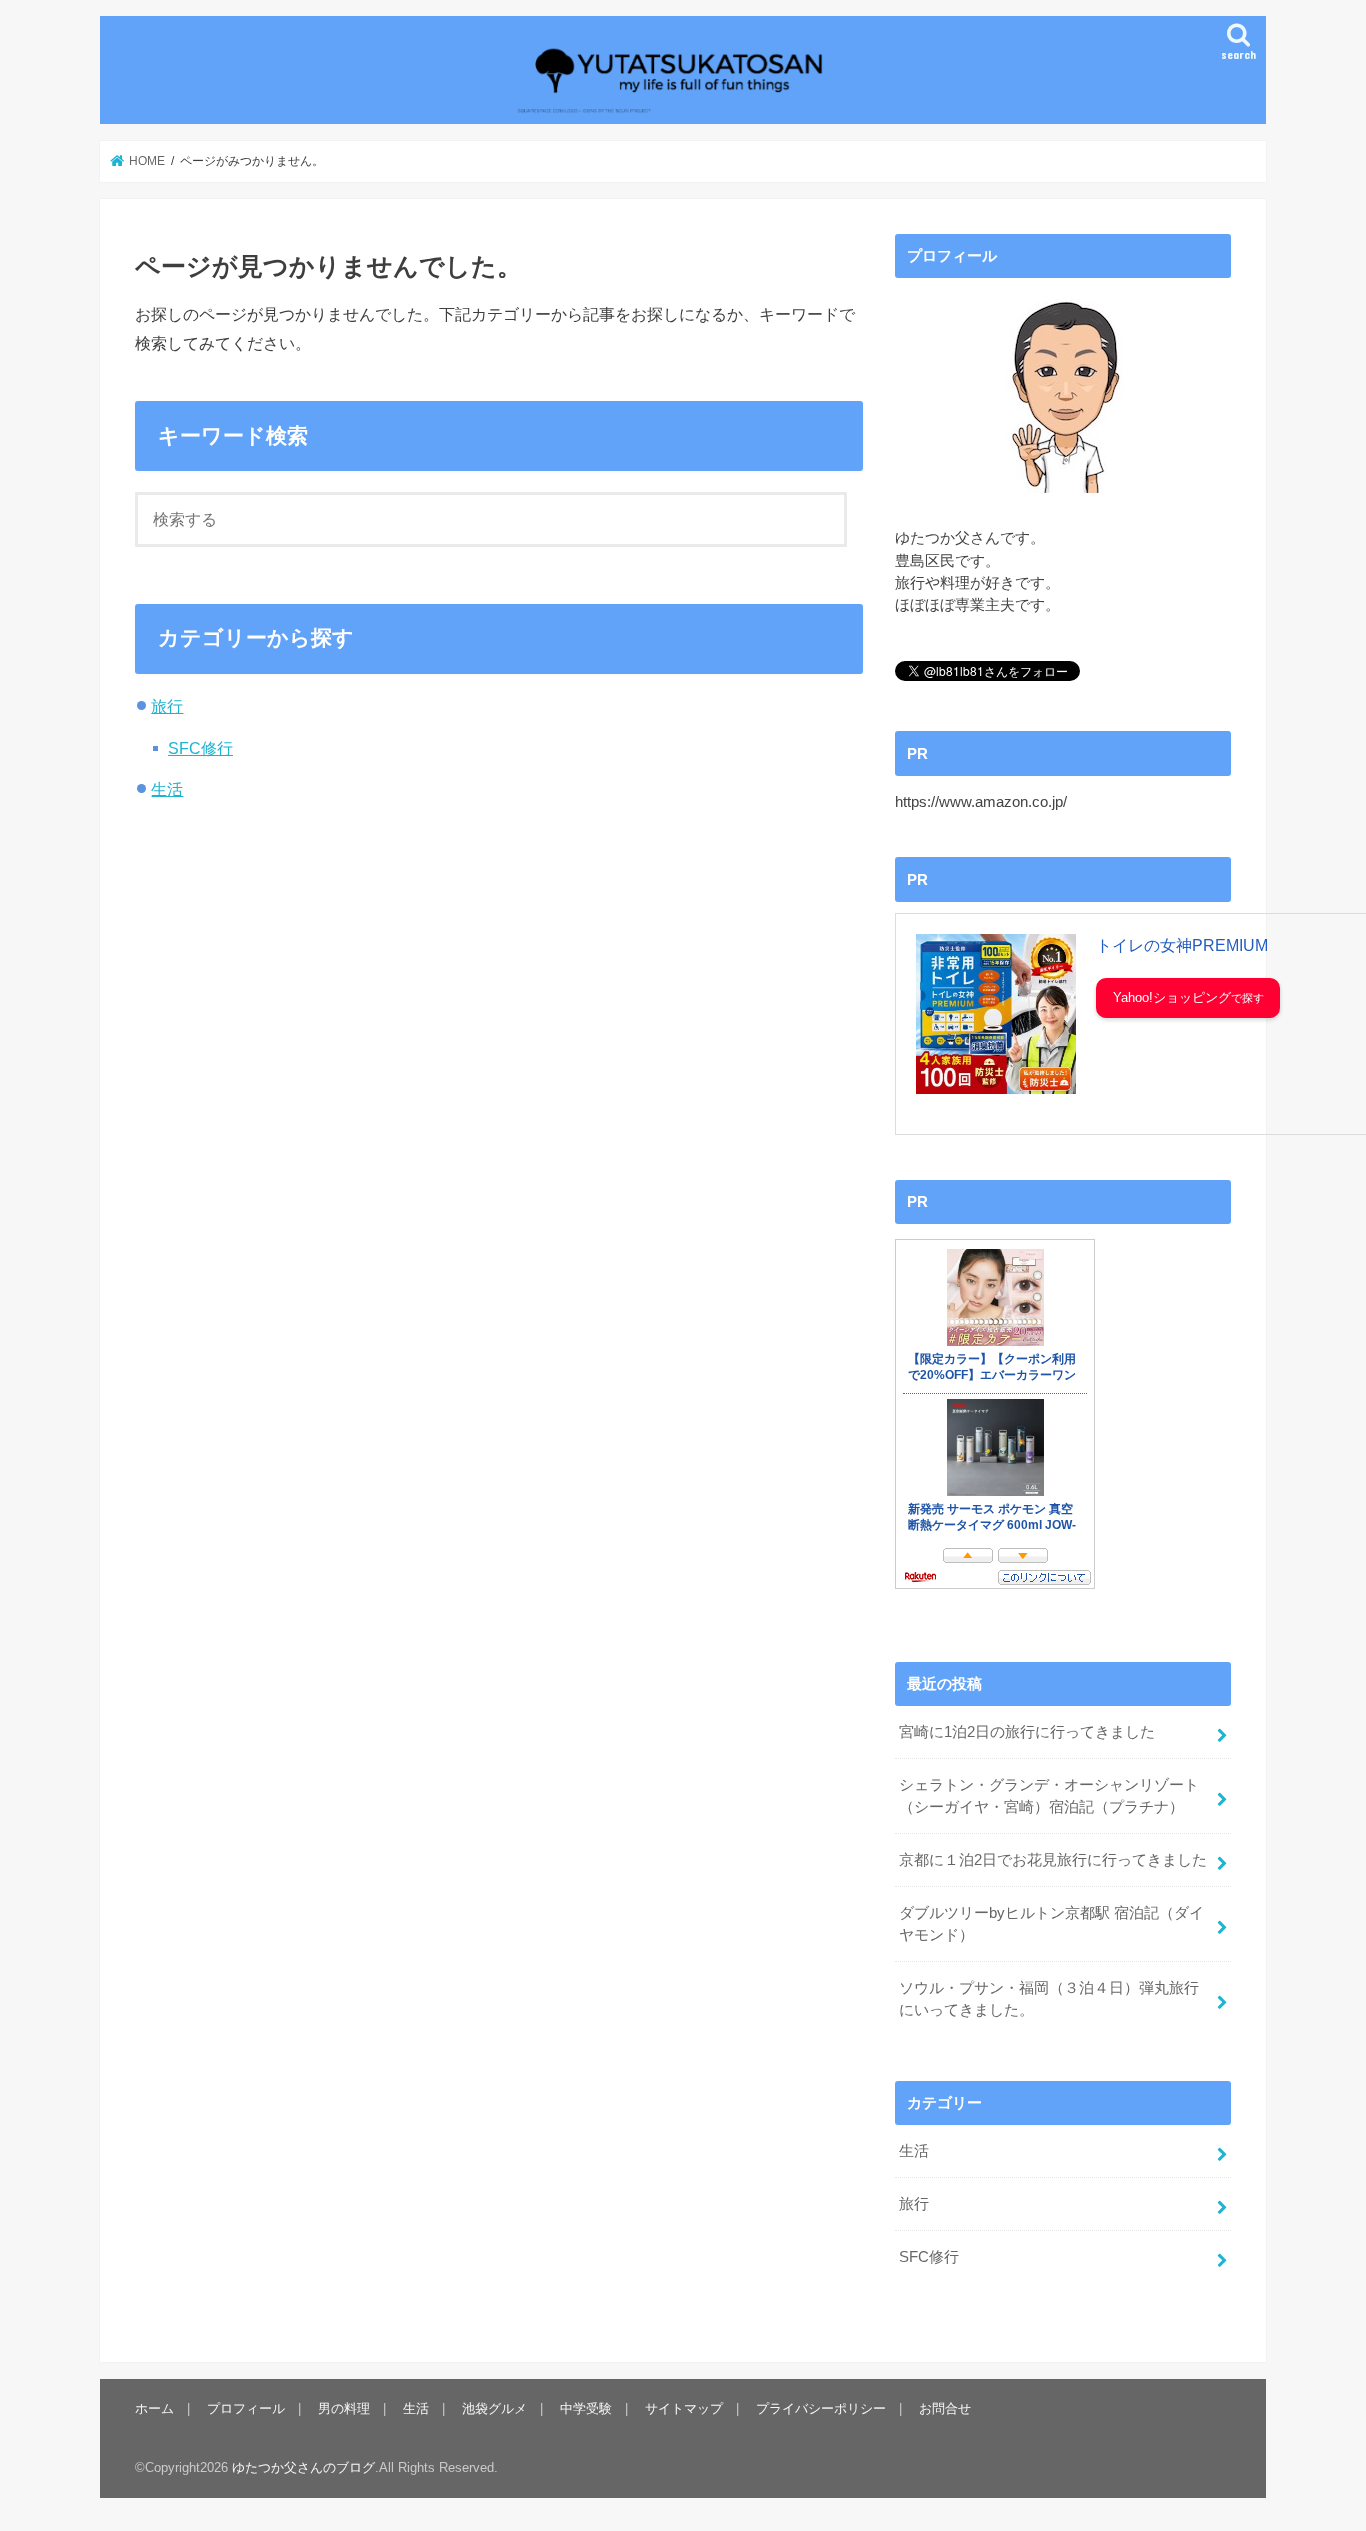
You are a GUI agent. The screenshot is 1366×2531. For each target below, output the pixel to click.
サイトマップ (684, 2408)
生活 (167, 789)
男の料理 (344, 2408)
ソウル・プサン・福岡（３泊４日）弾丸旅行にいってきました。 (1049, 1999)
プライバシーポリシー (821, 2408)
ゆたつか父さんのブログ (303, 2467)
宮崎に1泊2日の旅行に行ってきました (1027, 1732)
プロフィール (246, 2408)
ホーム (154, 2408)
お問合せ (945, 2408)
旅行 (167, 706)
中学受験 (586, 2408)
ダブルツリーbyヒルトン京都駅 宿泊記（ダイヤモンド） (1051, 1924)
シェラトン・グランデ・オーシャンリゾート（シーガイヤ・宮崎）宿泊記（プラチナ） (1049, 1796)
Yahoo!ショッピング (1172, 997)
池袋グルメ (494, 2408)
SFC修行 (200, 748)
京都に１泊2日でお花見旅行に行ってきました (1053, 1860)
